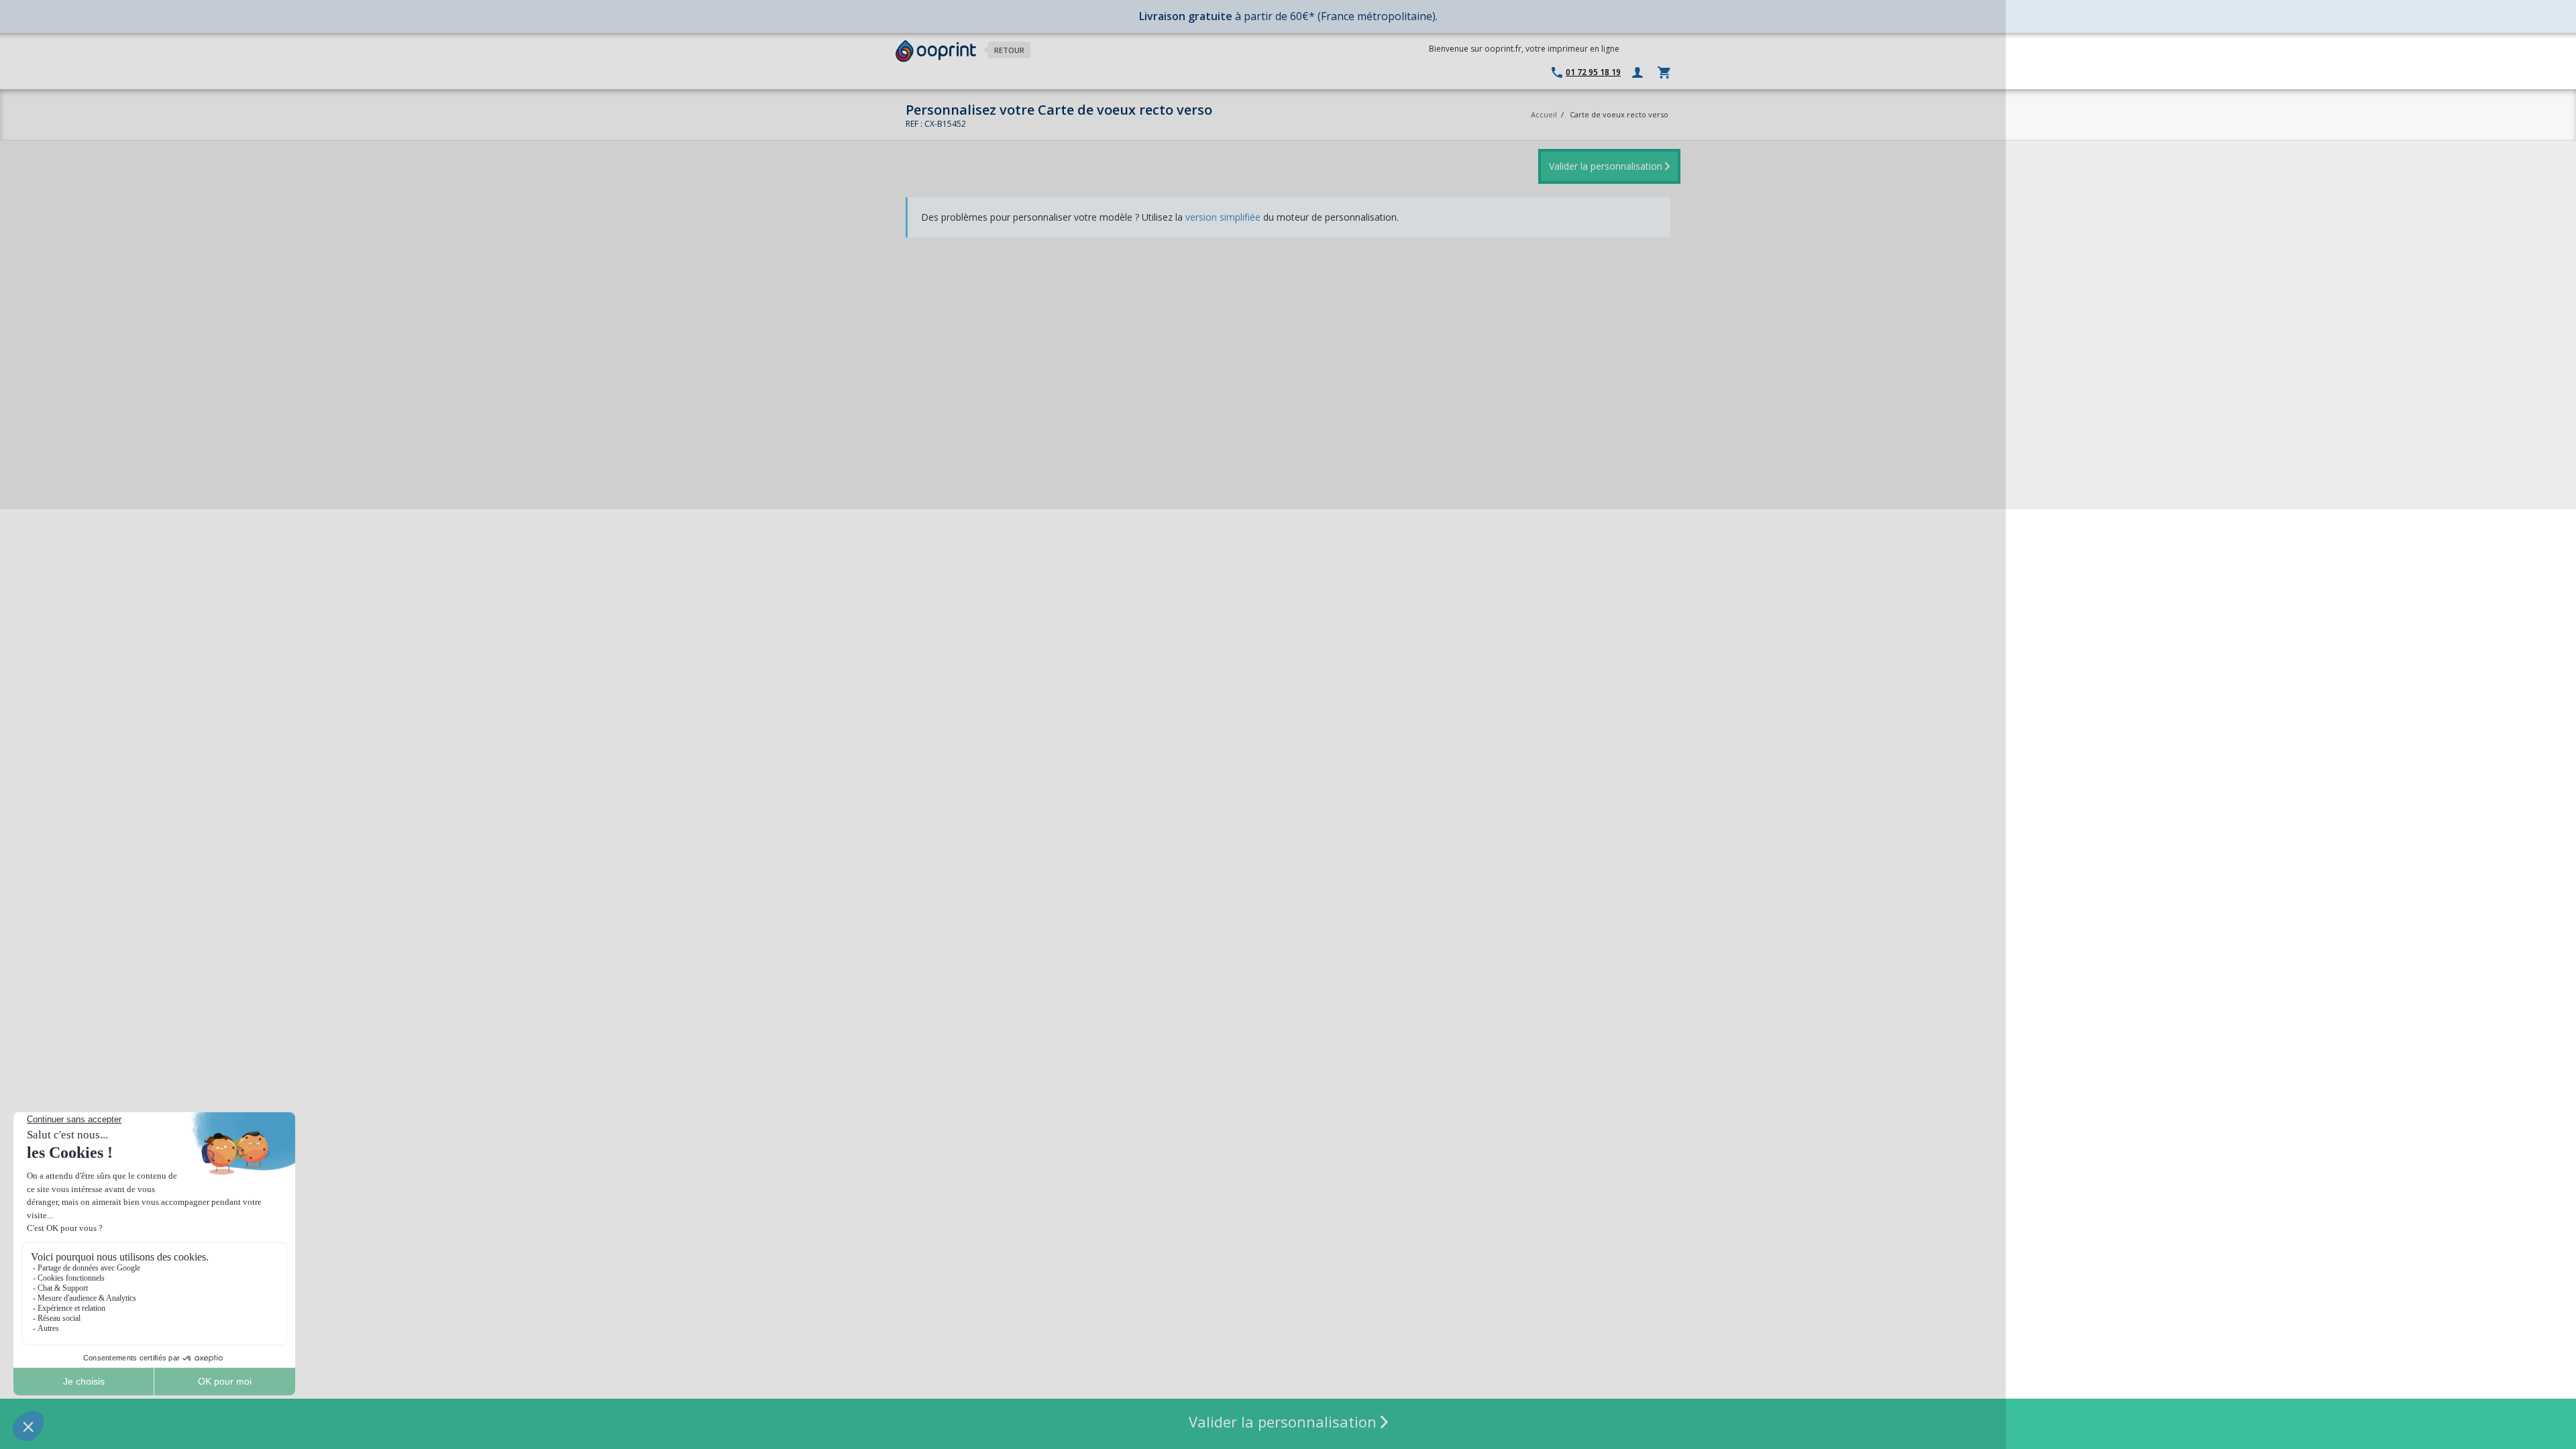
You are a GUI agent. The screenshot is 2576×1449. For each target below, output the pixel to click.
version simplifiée (1223, 217)
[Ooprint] (936, 51)
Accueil (1544, 114)
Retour (1009, 50)
